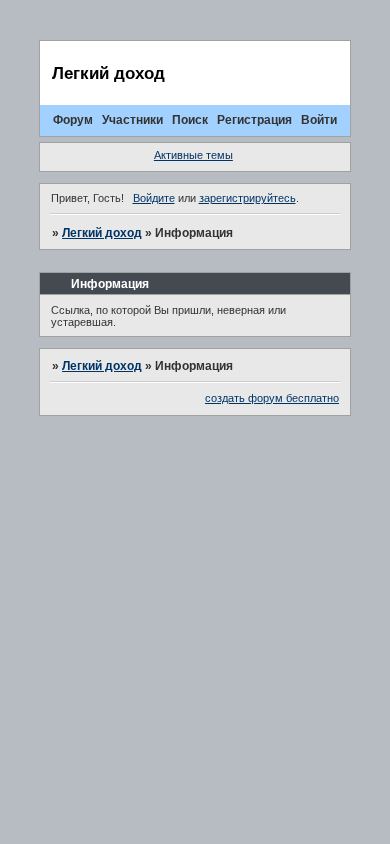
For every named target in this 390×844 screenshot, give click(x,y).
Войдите (154, 198)
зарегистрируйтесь (247, 198)
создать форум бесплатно (272, 398)
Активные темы (193, 155)
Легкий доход (102, 233)
